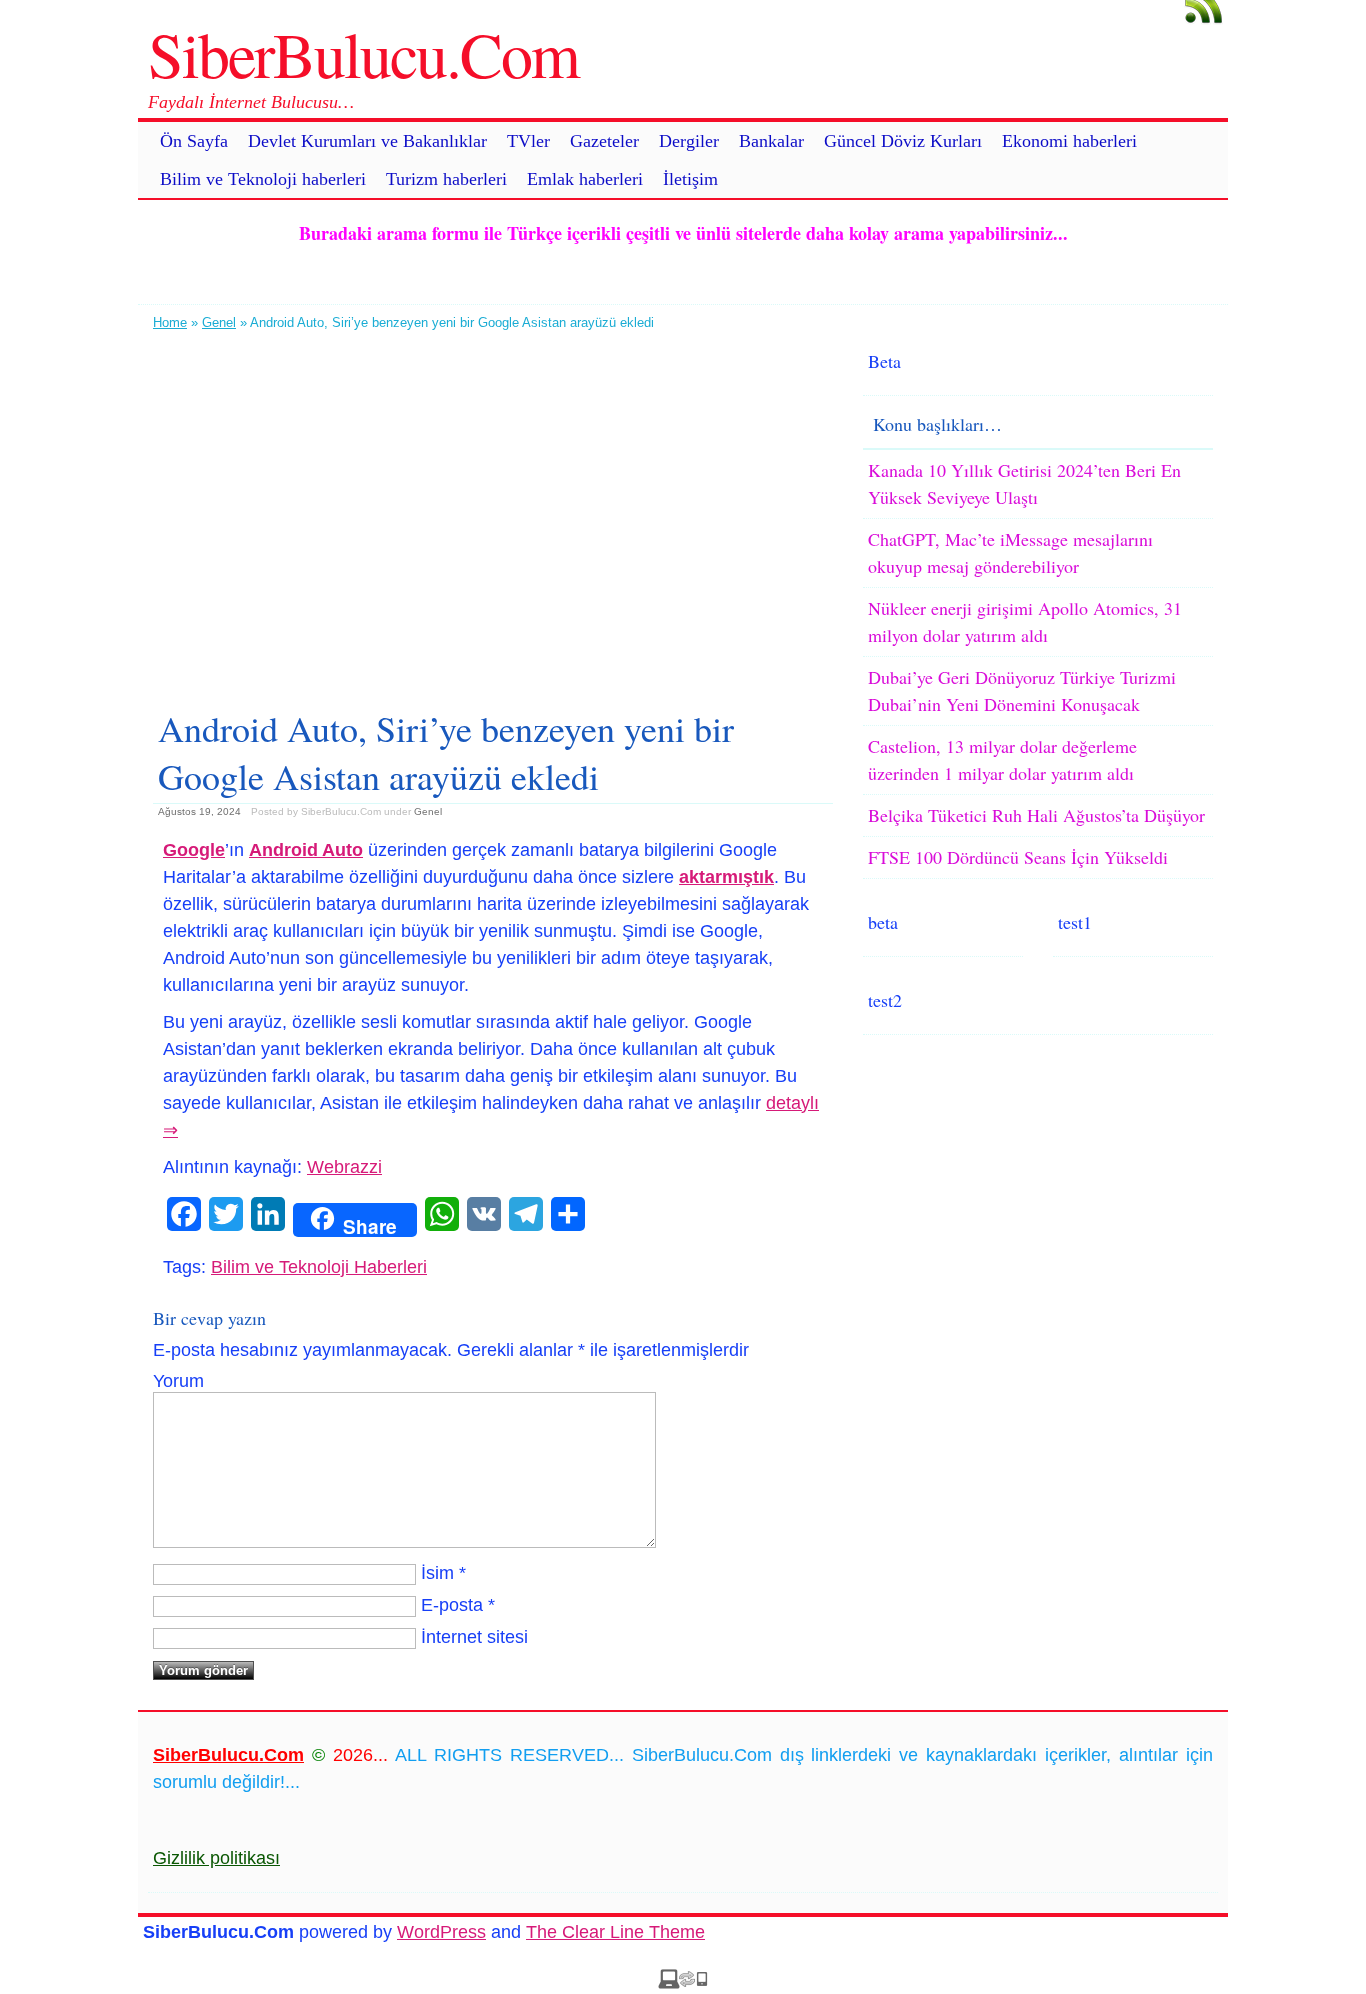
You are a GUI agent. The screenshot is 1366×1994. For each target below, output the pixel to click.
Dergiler (689, 141)
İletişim (690, 179)
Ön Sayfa (194, 141)
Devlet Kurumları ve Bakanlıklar (367, 141)
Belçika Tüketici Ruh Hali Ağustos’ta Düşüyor (1036, 815)
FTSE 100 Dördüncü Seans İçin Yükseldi (1018, 857)
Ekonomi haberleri (1069, 141)
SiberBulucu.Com (363, 53)
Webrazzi (344, 1167)
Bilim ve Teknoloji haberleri (263, 179)
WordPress (441, 1932)
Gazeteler (604, 141)
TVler (528, 141)
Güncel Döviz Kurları (903, 141)
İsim (437, 1573)
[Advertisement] (493, 512)
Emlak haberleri (585, 179)
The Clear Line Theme (615, 1932)
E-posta (452, 1605)
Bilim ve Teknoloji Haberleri (319, 1267)
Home (170, 322)
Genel (219, 322)
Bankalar (771, 141)
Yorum (178, 1381)
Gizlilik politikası (216, 1858)
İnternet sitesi (474, 1637)
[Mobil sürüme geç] (683, 1983)
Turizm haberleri (446, 179)
